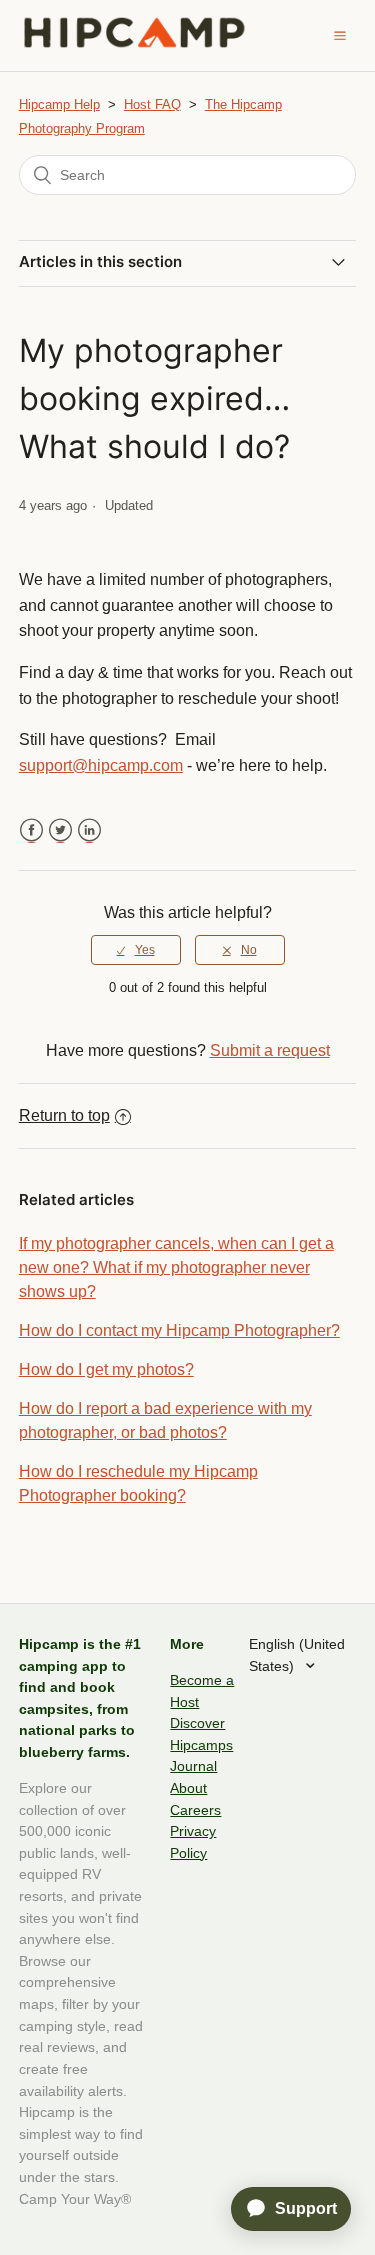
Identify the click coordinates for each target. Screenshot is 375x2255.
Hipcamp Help (59, 104)
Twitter (60, 830)
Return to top (64, 1115)
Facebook (31, 830)
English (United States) (297, 1655)
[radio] (136, 950)
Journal (193, 1766)
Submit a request (270, 1050)
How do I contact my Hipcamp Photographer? (179, 1330)
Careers (195, 1810)
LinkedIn (89, 830)
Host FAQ (152, 104)
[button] (340, 35)
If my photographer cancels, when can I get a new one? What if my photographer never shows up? (176, 1267)
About (188, 1788)
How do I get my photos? (106, 1369)
